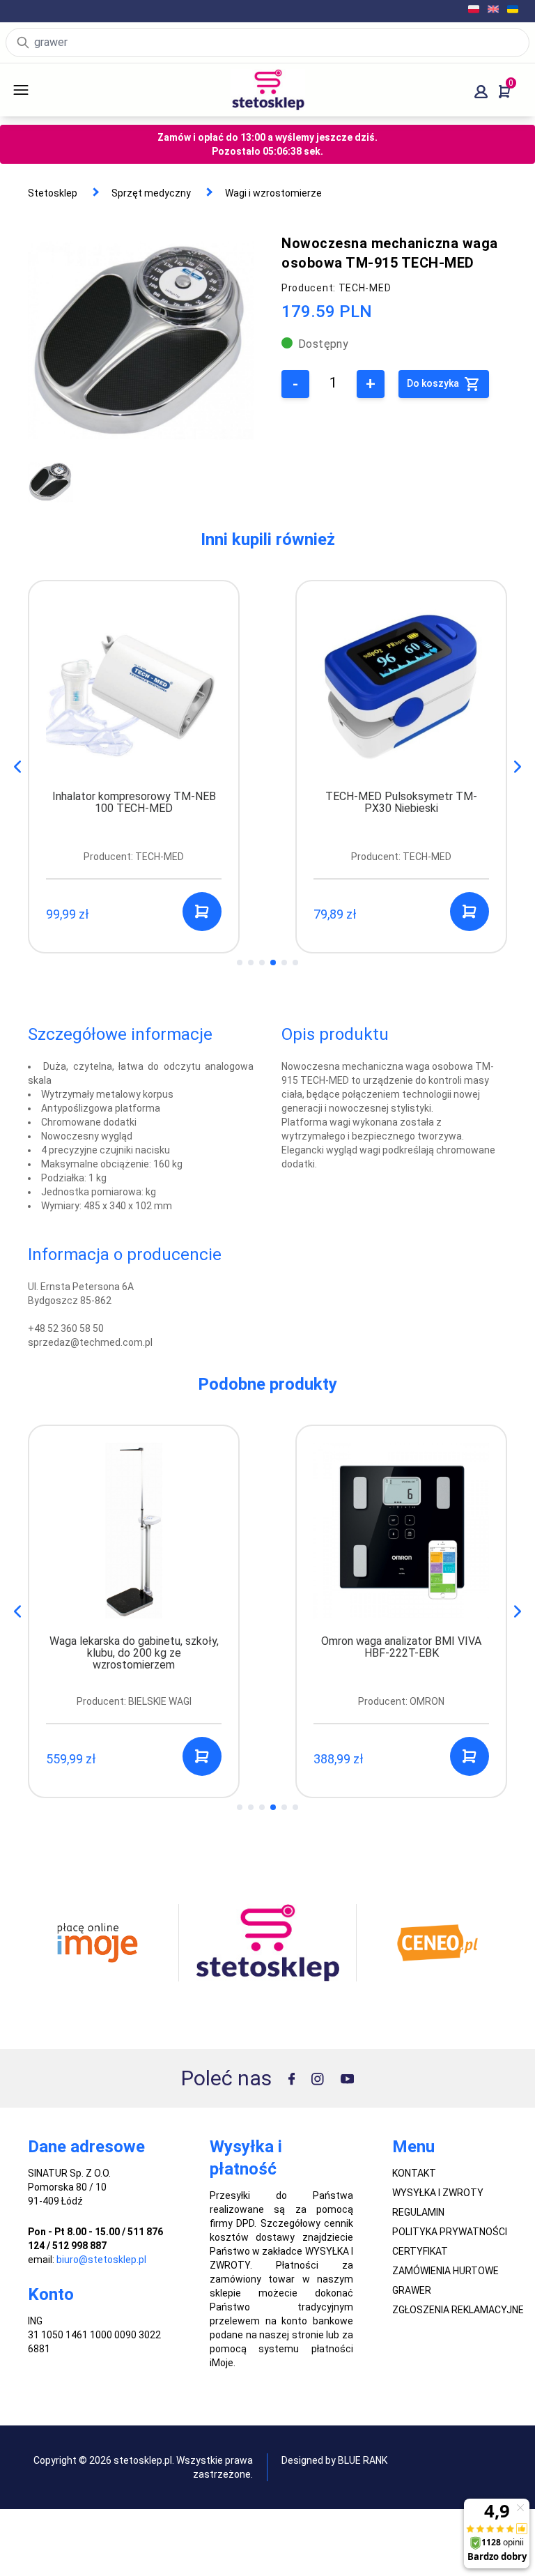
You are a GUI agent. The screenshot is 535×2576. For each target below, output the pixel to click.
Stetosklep (53, 193)
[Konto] (481, 92)
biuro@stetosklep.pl (101, 2260)
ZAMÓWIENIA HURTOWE (445, 2271)
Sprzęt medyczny (151, 193)
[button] (518, 767)
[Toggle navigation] (40, 90)
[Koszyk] (504, 92)
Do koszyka (434, 383)
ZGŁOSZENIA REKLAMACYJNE (458, 2310)
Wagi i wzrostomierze (273, 193)
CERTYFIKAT (420, 2251)
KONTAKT (414, 2173)
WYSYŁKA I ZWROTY (438, 2193)
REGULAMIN (418, 2212)
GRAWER (412, 2290)
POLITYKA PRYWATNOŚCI (450, 2232)
